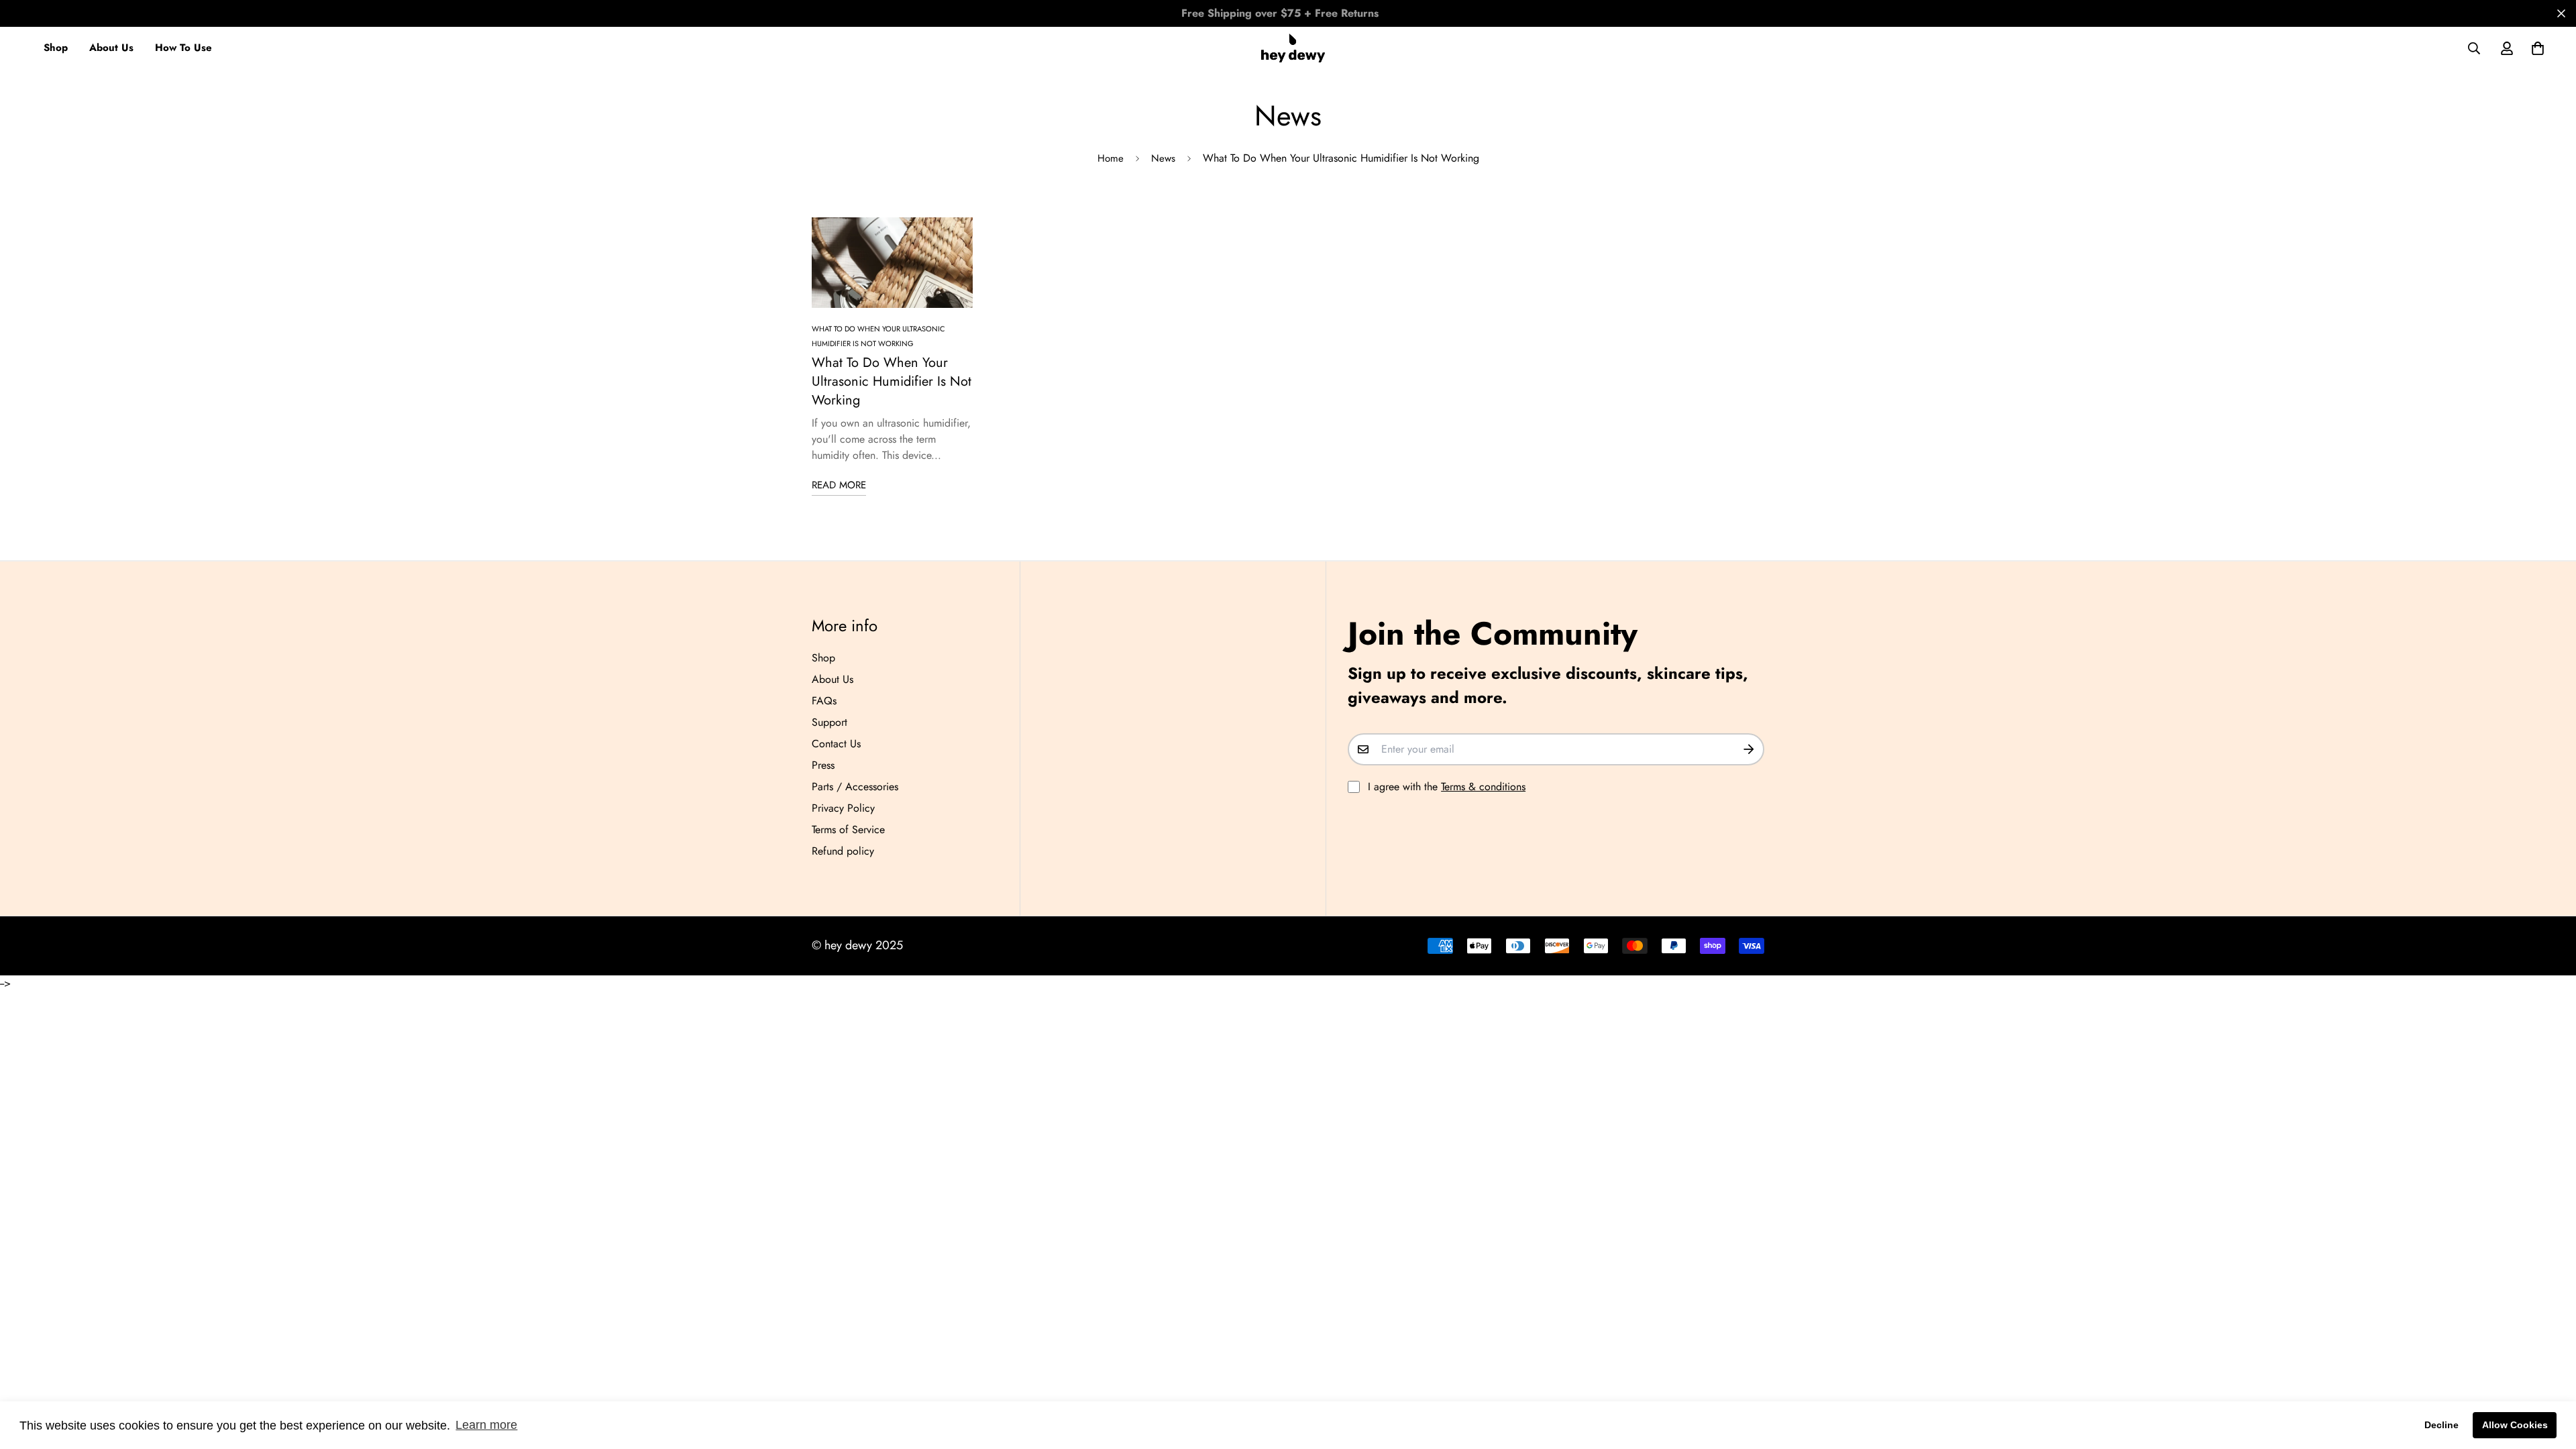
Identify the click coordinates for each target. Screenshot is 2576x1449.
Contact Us (836, 744)
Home (1111, 158)
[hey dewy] (1293, 48)
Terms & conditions (1483, 787)
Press (823, 765)
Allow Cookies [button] (2515, 1425)
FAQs (824, 701)
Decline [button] (2441, 1425)
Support (829, 722)
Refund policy (843, 851)
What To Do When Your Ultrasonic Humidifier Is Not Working (892, 381)
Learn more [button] (486, 1425)
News (1163, 158)
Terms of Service (848, 829)
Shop (56, 48)
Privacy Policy (843, 808)
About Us (111, 48)
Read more (839, 485)
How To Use (183, 48)
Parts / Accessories (855, 787)
